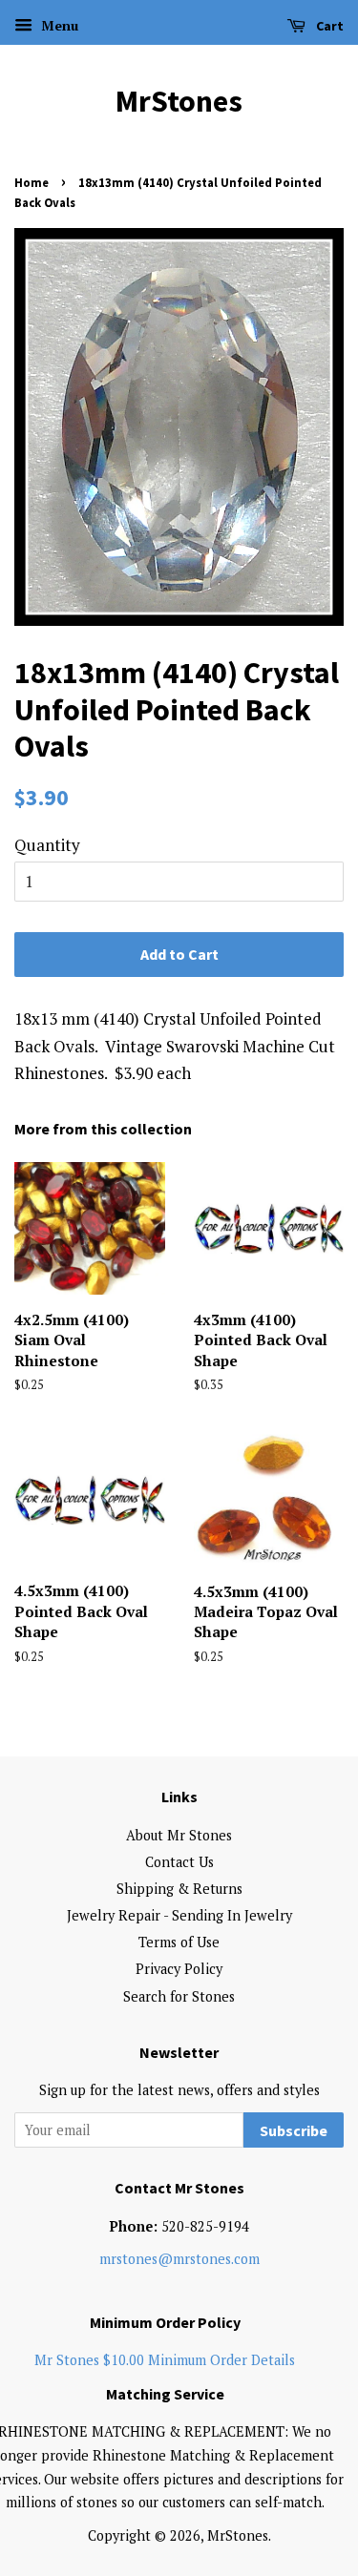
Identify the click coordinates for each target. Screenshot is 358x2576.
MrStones (179, 101)
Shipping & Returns (179, 1889)
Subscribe (294, 2130)
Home (32, 182)
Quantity (47, 845)
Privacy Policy (179, 1969)
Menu (58, 25)
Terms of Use (179, 1942)
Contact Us (179, 1862)
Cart (328, 26)
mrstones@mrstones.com (179, 2259)
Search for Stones (179, 1996)
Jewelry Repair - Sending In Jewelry (179, 1915)
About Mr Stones (179, 1835)
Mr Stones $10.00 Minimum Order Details (165, 2360)
